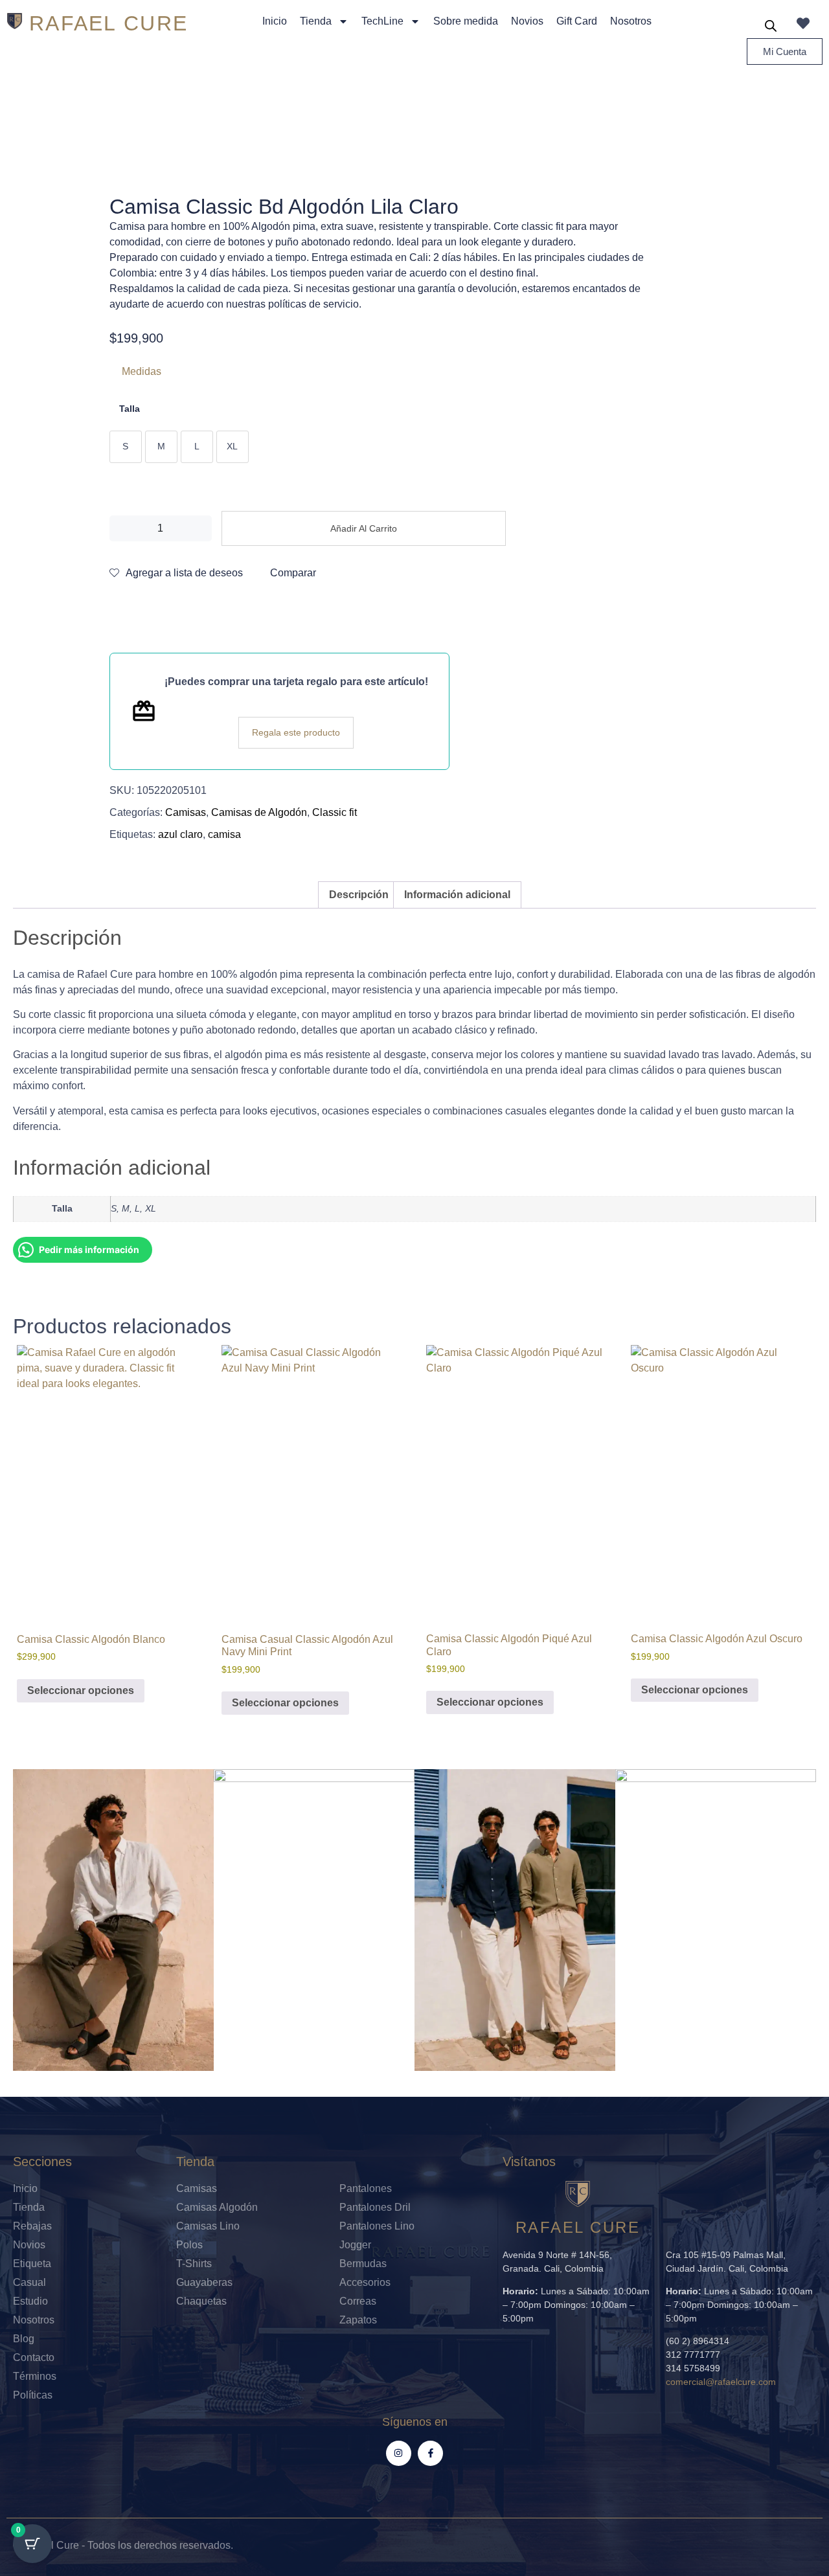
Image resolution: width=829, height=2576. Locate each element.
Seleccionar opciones (81, 1690)
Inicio (275, 21)
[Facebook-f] (430, 2453)
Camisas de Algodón (259, 812)
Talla (130, 409)
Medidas (142, 371)
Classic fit (335, 812)
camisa (224, 834)
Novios (527, 21)
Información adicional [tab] (457, 895)
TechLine (382, 21)
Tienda (316, 21)
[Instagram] (399, 2453)
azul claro (180, 834)
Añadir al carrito (364, 528)
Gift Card (577, 21)
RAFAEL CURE (108, 23)
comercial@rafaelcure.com (721, 2382)
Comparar (293, 573)
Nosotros (631, 21)
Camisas (186, 812)
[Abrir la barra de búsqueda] (771, 26)
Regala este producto (296, 732)
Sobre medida (466, 21)
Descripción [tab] (359, 895)
